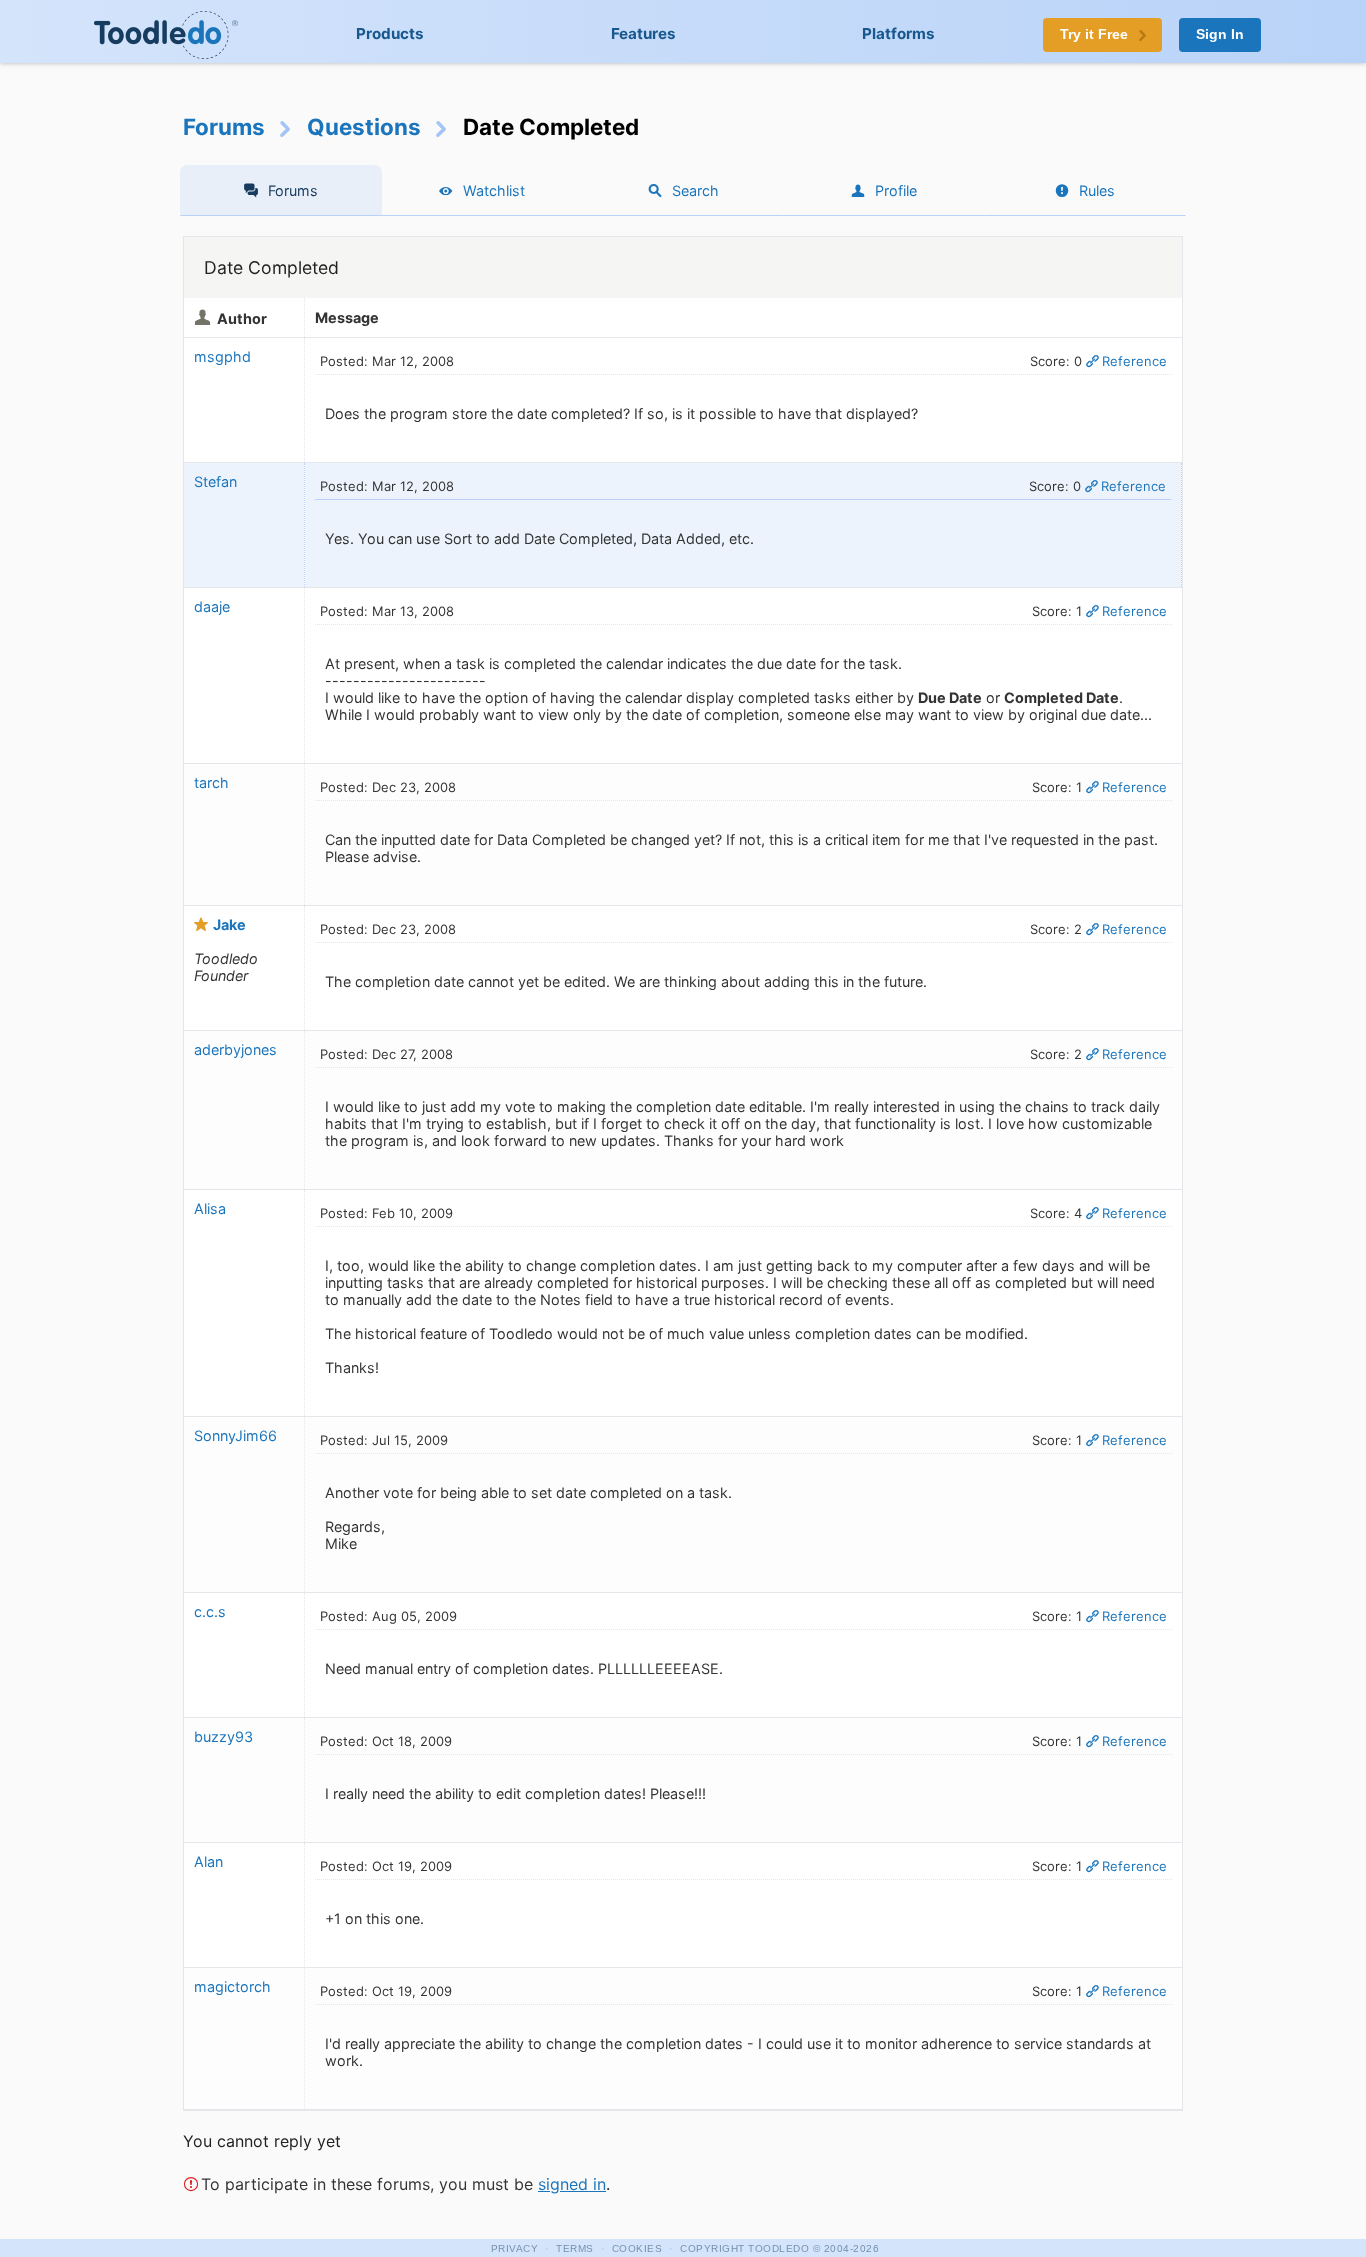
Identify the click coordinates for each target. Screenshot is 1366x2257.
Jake (229, 924)
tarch (211, 782)
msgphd (222, 356)
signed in (572, 2184)
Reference (1134, 361)
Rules (1097, 190)
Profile (896, 190)
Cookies (637, 2248)
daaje (212, 606)
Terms (575, 2248)
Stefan (215, 481)
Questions (364, 126)
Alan (208, 1861)
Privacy (515, 2248)
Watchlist (494, 190)
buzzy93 (223, 1736)
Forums (224, 126)
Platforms (898, 33)
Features (643, 33)
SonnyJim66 (235, 1435)
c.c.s (210, 1611)
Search (695, 190)
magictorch (232, 1986)
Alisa (210, 1208)
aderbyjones (235, 1049)
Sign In (1220, 34)
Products (390, 33)
